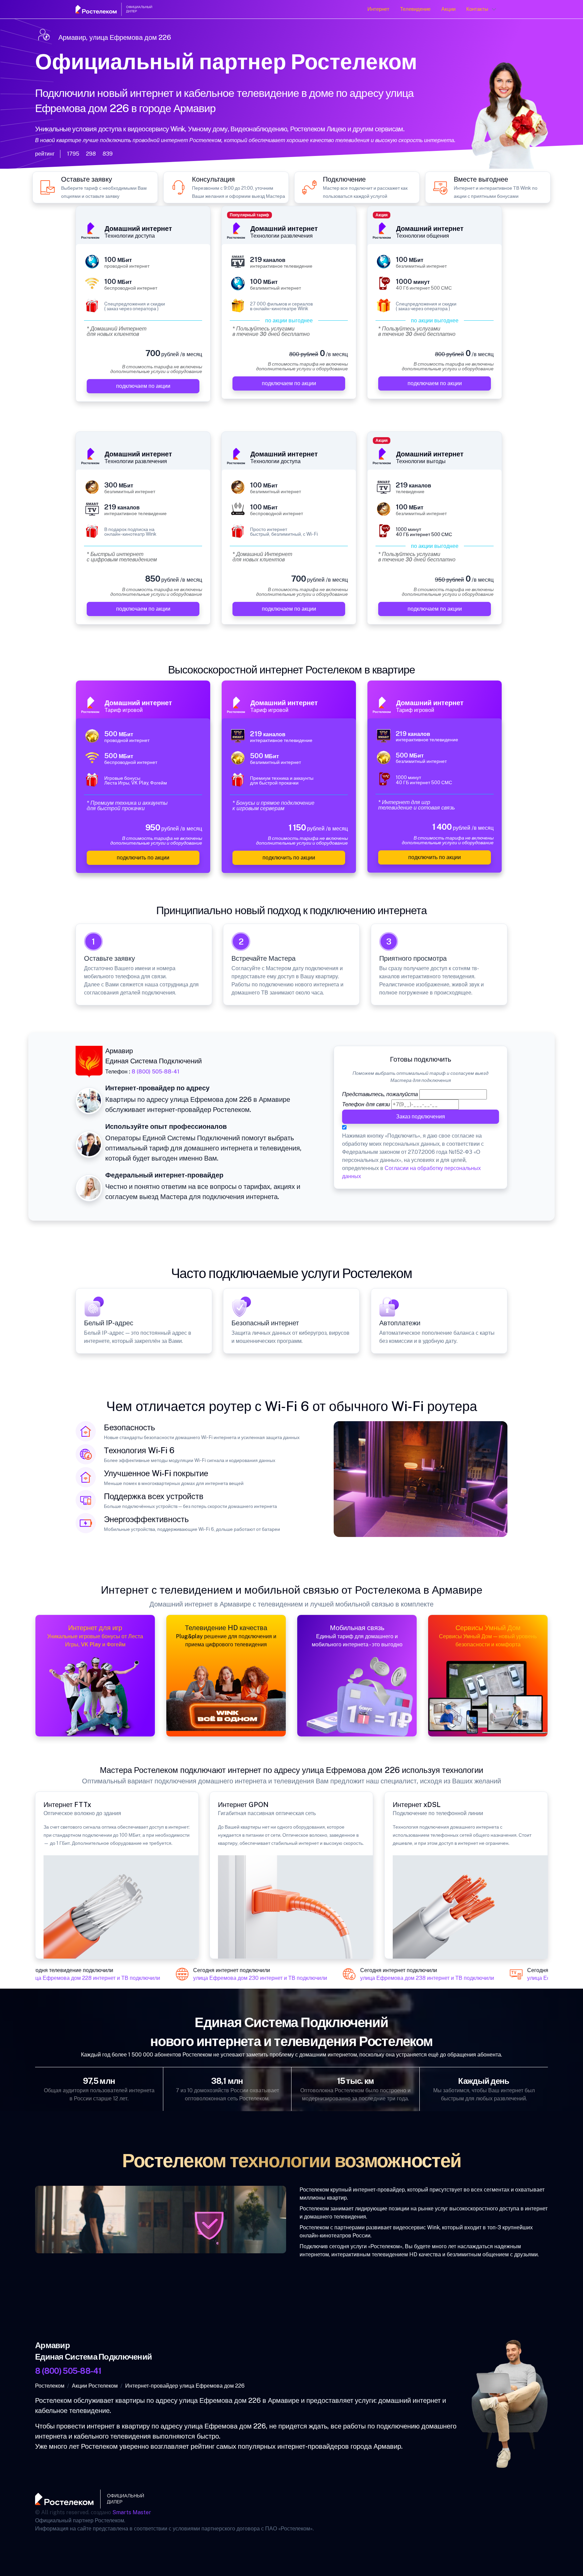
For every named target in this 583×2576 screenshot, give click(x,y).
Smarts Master (132, 2512)
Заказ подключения (421, 1117)
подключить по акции (143, 858)
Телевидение (415, 9)
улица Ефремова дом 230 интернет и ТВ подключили (234, 1978)
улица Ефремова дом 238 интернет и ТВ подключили (401, 1978)
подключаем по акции (143, 386)
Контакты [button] (477, 9)
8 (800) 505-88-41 (156, 1072)
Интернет (378, 9)
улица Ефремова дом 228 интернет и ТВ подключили (67, 1978)
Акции (448, 9)
